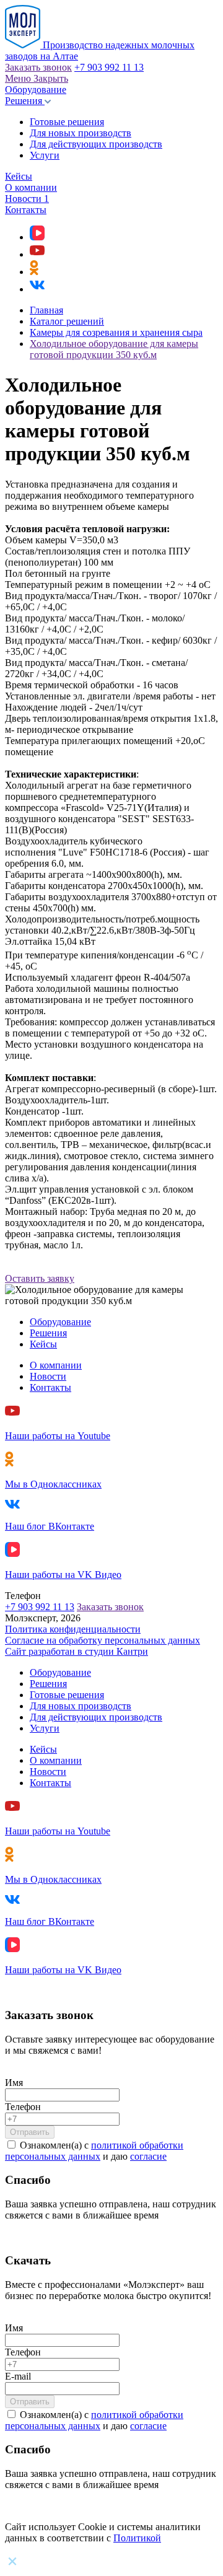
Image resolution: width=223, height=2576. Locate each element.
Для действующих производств (96, 144)
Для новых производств (81, 133)
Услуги (45, 155)
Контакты (26, 210)
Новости (27, 199)
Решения (25, 101)
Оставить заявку (40, 1278)
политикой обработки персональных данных (94, 2151)
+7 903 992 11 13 (109, 67)
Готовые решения (67, 122)
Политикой (137, 2538)
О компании (31, 187)
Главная (46, 310)
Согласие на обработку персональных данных (103, 1640)
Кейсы (19, 176)
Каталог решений (67, 321)
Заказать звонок (38, 67)
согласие (148, 2156)
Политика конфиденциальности (73, 1629)
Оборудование (36, 90)
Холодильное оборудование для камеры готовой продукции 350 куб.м (114, 349)
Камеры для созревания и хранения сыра (116, 332)
